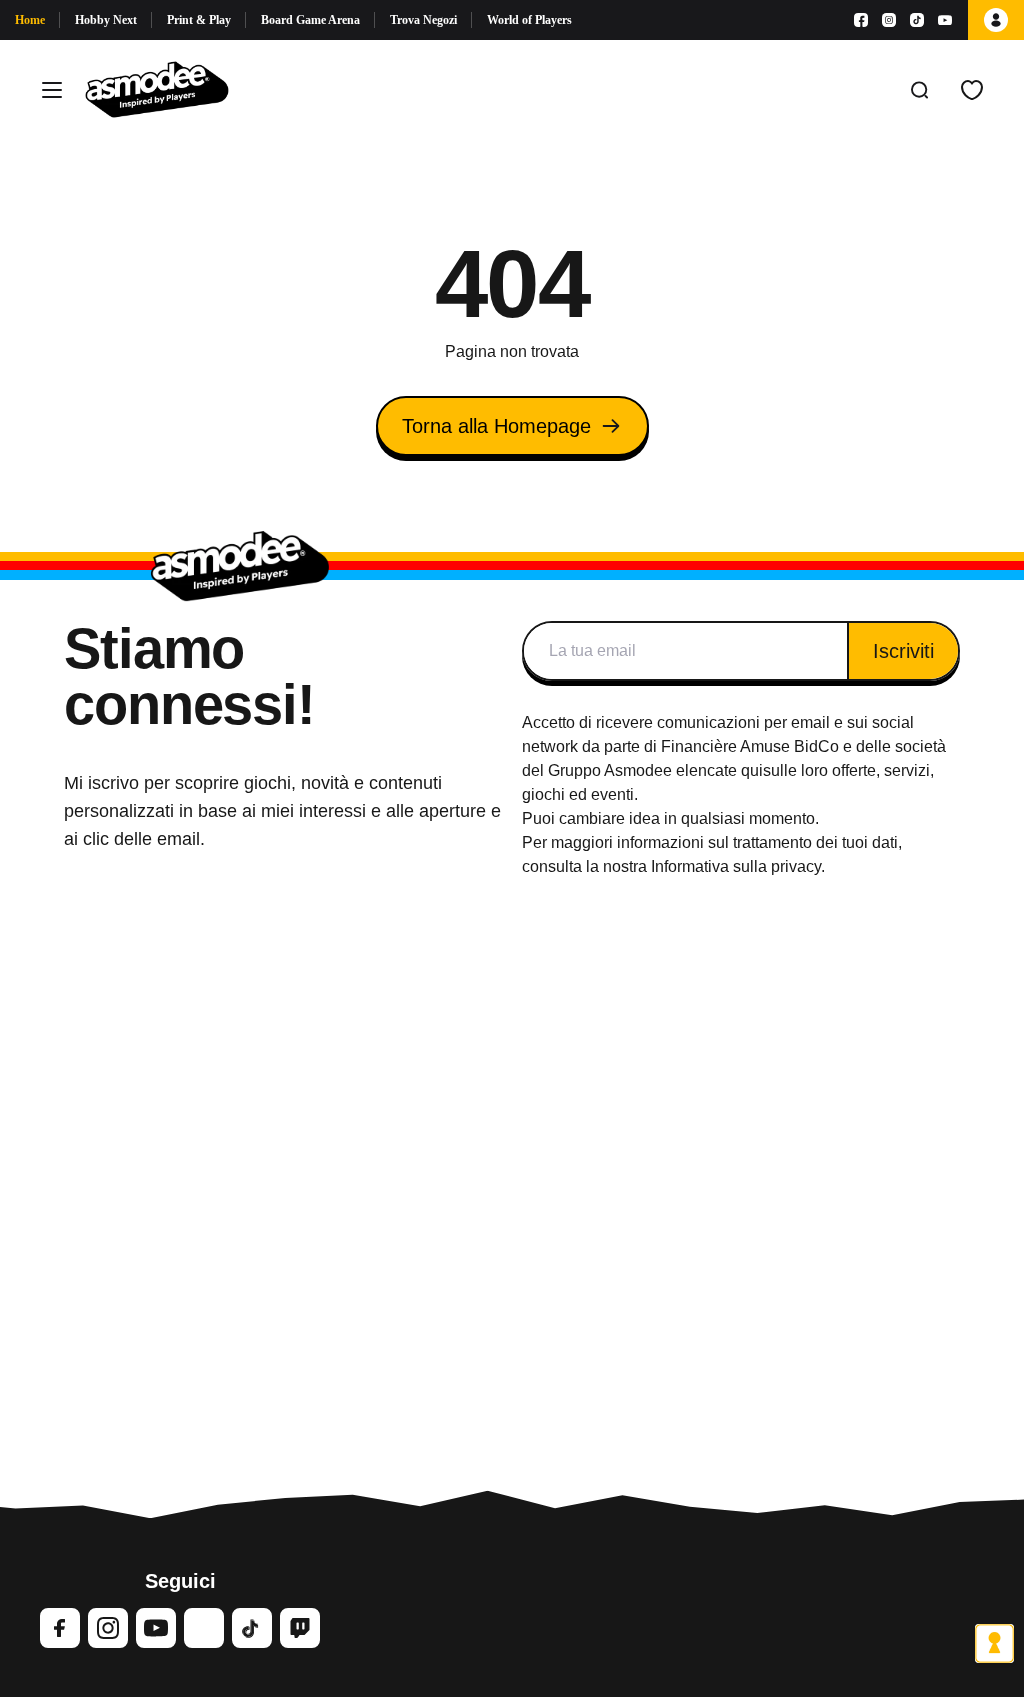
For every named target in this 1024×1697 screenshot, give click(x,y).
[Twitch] (300, 1628)
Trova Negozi (423, 20)
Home (30, 20)
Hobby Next (106, 20)
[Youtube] (945, 20)
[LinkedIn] (204, 1628)
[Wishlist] (972, 90)
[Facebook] (861, 20)
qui (752, 770)
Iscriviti (903, 651)
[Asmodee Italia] (157, 90)
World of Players (529, 20)
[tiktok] (252, 1628)
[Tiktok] (917, 20)
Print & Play (199, 20)
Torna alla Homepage (496, 426)
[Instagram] (889, 20)
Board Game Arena (310, 20)
